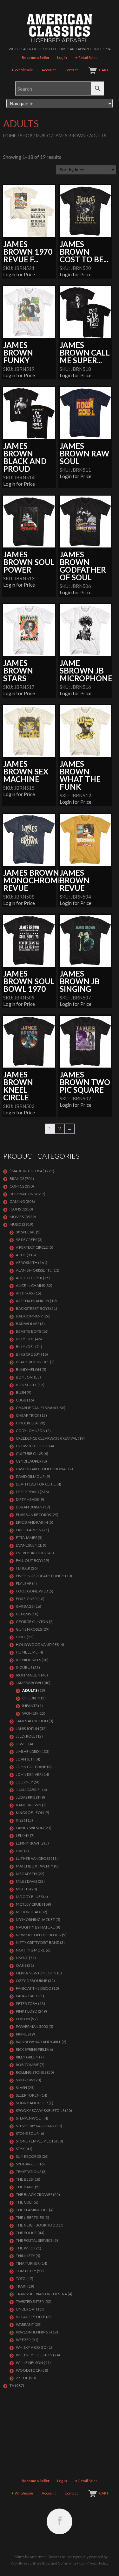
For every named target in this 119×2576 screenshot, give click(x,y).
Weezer (23, 2340)
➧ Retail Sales (86, 57)
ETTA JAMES (26, 1538)
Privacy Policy (97, 2563)
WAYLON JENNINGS (33, 2332)
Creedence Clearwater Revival (46, 1438)
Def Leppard (27, 1492)
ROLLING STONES (31, 2072)
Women (30, 1713)
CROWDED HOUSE (32, 1446)
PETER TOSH (27, 2004)
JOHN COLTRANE (31, 1767)
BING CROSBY (28, 1354)
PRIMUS (23, 2034)
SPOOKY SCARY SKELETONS (40, 2110)
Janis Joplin (27, 1729)
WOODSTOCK (28, 2370)
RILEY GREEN (27, 2057)
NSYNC (22, 1958)
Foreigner (26, 1599)
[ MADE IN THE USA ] (27, 1171)
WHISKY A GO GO (31, 2347)
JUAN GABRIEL (29, 1790)
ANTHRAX (25, 1293)
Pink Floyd (26, 2011)
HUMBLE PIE (27, 1652)
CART (104, 70)
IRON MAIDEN (28, 1675)
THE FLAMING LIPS (32, 2210)
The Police (26, 2233)
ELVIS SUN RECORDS (33, 1515)
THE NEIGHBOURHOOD (37, 2225)
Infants (30, 1706)
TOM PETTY (26, 2271)
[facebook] (60, 2521)
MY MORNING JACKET (35, 1920)
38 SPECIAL (26, 1232)
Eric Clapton (29, 1530)
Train (21, 2286)
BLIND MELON (28, 1369)
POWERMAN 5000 (32, 2026)
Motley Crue (29, 1904)
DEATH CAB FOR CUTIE (36, 1484)
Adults (30, 1690)
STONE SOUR (27, 2133)
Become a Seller (36, 57)
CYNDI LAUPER (29, 1461)
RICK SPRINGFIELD (32, 2049)
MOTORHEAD (28, 1912)
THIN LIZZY (25, 2256)
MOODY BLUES (29, 1897)
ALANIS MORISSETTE (34, 1270)
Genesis (23, 1614)
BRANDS (17, 1179)
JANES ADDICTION (32, 1721)
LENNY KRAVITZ (30, 1843)
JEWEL (22, 1744)
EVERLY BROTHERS (32, 1553)
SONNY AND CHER (32, 2103)
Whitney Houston (34, 2355)
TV (12, 2385)
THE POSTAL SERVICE (34, 2240)
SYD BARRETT (28, 2164)
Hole (21, 1637)
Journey (24, 1782)
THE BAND (25, 2187)
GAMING (17, 1201)
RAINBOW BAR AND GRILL (38, 2042)
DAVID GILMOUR (30, 1476)
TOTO (21, 2279)
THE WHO (25, 2248)
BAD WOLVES (28, 1324)
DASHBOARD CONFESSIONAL (42, 1469)
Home (10, 135)
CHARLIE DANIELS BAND (37, 1408)
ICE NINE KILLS (28, 1660)
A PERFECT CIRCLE (32, 1247)
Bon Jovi (25, 1377)
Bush (21, 1392)
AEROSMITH (27, 1263)
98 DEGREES (26, 1240)
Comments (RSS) (72, 2563)
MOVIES (17, 1217)
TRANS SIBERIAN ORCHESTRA (41, 2294)
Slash (21, 2088)
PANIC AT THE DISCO (34, 1988)
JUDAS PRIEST (28, 1797)
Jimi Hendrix (28, 1751)
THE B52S (24, 2179)
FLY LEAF (24, 1583)
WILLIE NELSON (30, 2363)
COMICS (17, 1186)
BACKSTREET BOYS (33, 1308)
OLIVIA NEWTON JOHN (36, 1973)
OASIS (21, 1965)
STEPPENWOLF (29, 2118)
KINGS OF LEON (30, 1813)
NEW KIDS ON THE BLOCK (39, 1935)
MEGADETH (26, 1874)
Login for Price (19, 274)
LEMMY (23, 1835)
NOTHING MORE (30, 1950)
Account (49, 70)
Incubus (24, 1667)
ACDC (21, 1255)
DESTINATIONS (23, 1194)
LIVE (20, 1851)
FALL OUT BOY (29, 1560)
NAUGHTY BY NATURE (35, 1927)
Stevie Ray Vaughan (35, 2126)
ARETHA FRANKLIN (33, 1301)
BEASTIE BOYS (28, 1331)
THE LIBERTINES (30, 2217)
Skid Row (25, 2080)
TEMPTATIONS (29, 2172)
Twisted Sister (30, 2301)
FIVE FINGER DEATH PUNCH (40, 1576)
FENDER (23, 1568)
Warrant (25, 2324)
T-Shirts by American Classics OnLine (42, 2557)
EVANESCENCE (29, 1545)
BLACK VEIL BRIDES (33, 1362)
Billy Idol (25, 1339)
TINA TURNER (28, 2263)
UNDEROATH (27, 2309)
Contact (71, 70)
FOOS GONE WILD (32, 1591)
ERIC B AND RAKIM (32, 1522)
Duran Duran (29, 1507)
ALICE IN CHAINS (30, 1285)
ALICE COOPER (29, 1278)
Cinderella (27, 1423)
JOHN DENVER (29, 1774)
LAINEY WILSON (30, 1828)
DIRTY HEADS (27, 1499)
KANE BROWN (29, 1805)
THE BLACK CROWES (34, 2195)
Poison (23, 2019)
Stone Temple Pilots (36, 2141)
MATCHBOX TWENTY (35, 1866)
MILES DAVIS (26, 1881)
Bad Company (29, 1316)
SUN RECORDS (28, 2156)
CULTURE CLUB (29, 1454)
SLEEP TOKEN (28, 2095)
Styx (20, 2149)
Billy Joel (25, 1347)
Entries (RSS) (40, 2563)
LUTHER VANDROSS (33, 1858)
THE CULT (24, 2202)
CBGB (21, 1400)
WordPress (20, 2563)
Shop (26, 135)
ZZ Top (22, 2378)
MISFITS (23, 1889)
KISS (20, 1820)
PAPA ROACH (27, 1996)
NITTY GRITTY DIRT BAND (38, 1942)
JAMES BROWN (70, 135)
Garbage (25, 1606)
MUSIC (43, 135)
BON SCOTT (26, 1385)
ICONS (15, 1209)
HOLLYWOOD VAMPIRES (37, 1644)
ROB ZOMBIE (27, 2065)
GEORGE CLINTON (32, 1622)
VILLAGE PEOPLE (31, 2317)
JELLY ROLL (26, 1736)
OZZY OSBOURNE (32, 1981)
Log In (62, 57)
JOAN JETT (25, 1759)
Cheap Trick (28, 1415)
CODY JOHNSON (31, 1431)
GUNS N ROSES (29, 1629)
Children (31, 1698)
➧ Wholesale (22, 70)
